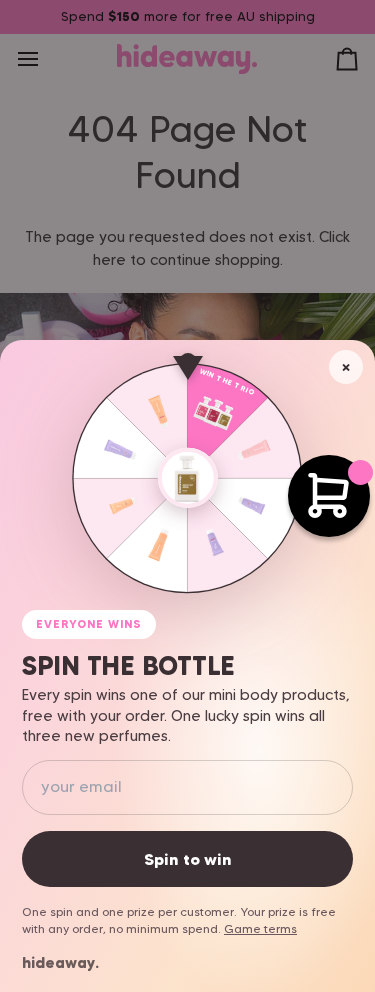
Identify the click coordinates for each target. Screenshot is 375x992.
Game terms (260, 928)
